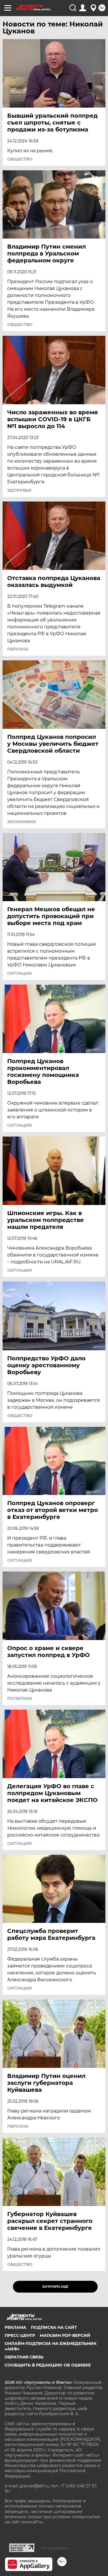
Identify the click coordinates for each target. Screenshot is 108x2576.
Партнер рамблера (54, 2548)
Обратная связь (24, 2357)
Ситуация (19, 973)
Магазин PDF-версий (65, 2335)
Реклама (15, 2327)
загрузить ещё (55, 2287)
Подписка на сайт (54, 2327)
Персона (18, 649)
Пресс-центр (20, 2335)
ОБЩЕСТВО (20, 159)
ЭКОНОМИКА (22, 822)
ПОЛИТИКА (20, 1698)
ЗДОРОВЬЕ (19, 490)
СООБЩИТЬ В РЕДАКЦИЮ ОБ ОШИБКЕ (48, 2365)
